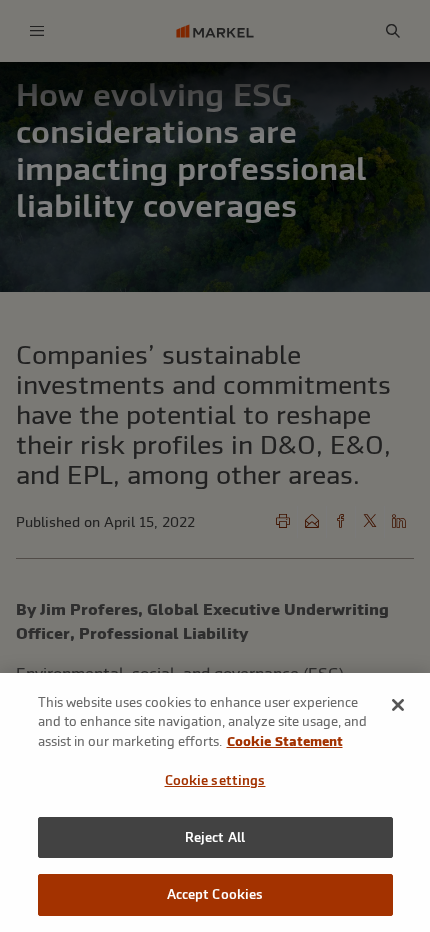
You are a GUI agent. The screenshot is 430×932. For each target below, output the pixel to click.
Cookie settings (215, 780)
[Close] (398, 705)
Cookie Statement (285, 741)
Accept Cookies (215, 894)
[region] (215, 802)
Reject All (215, 837)
